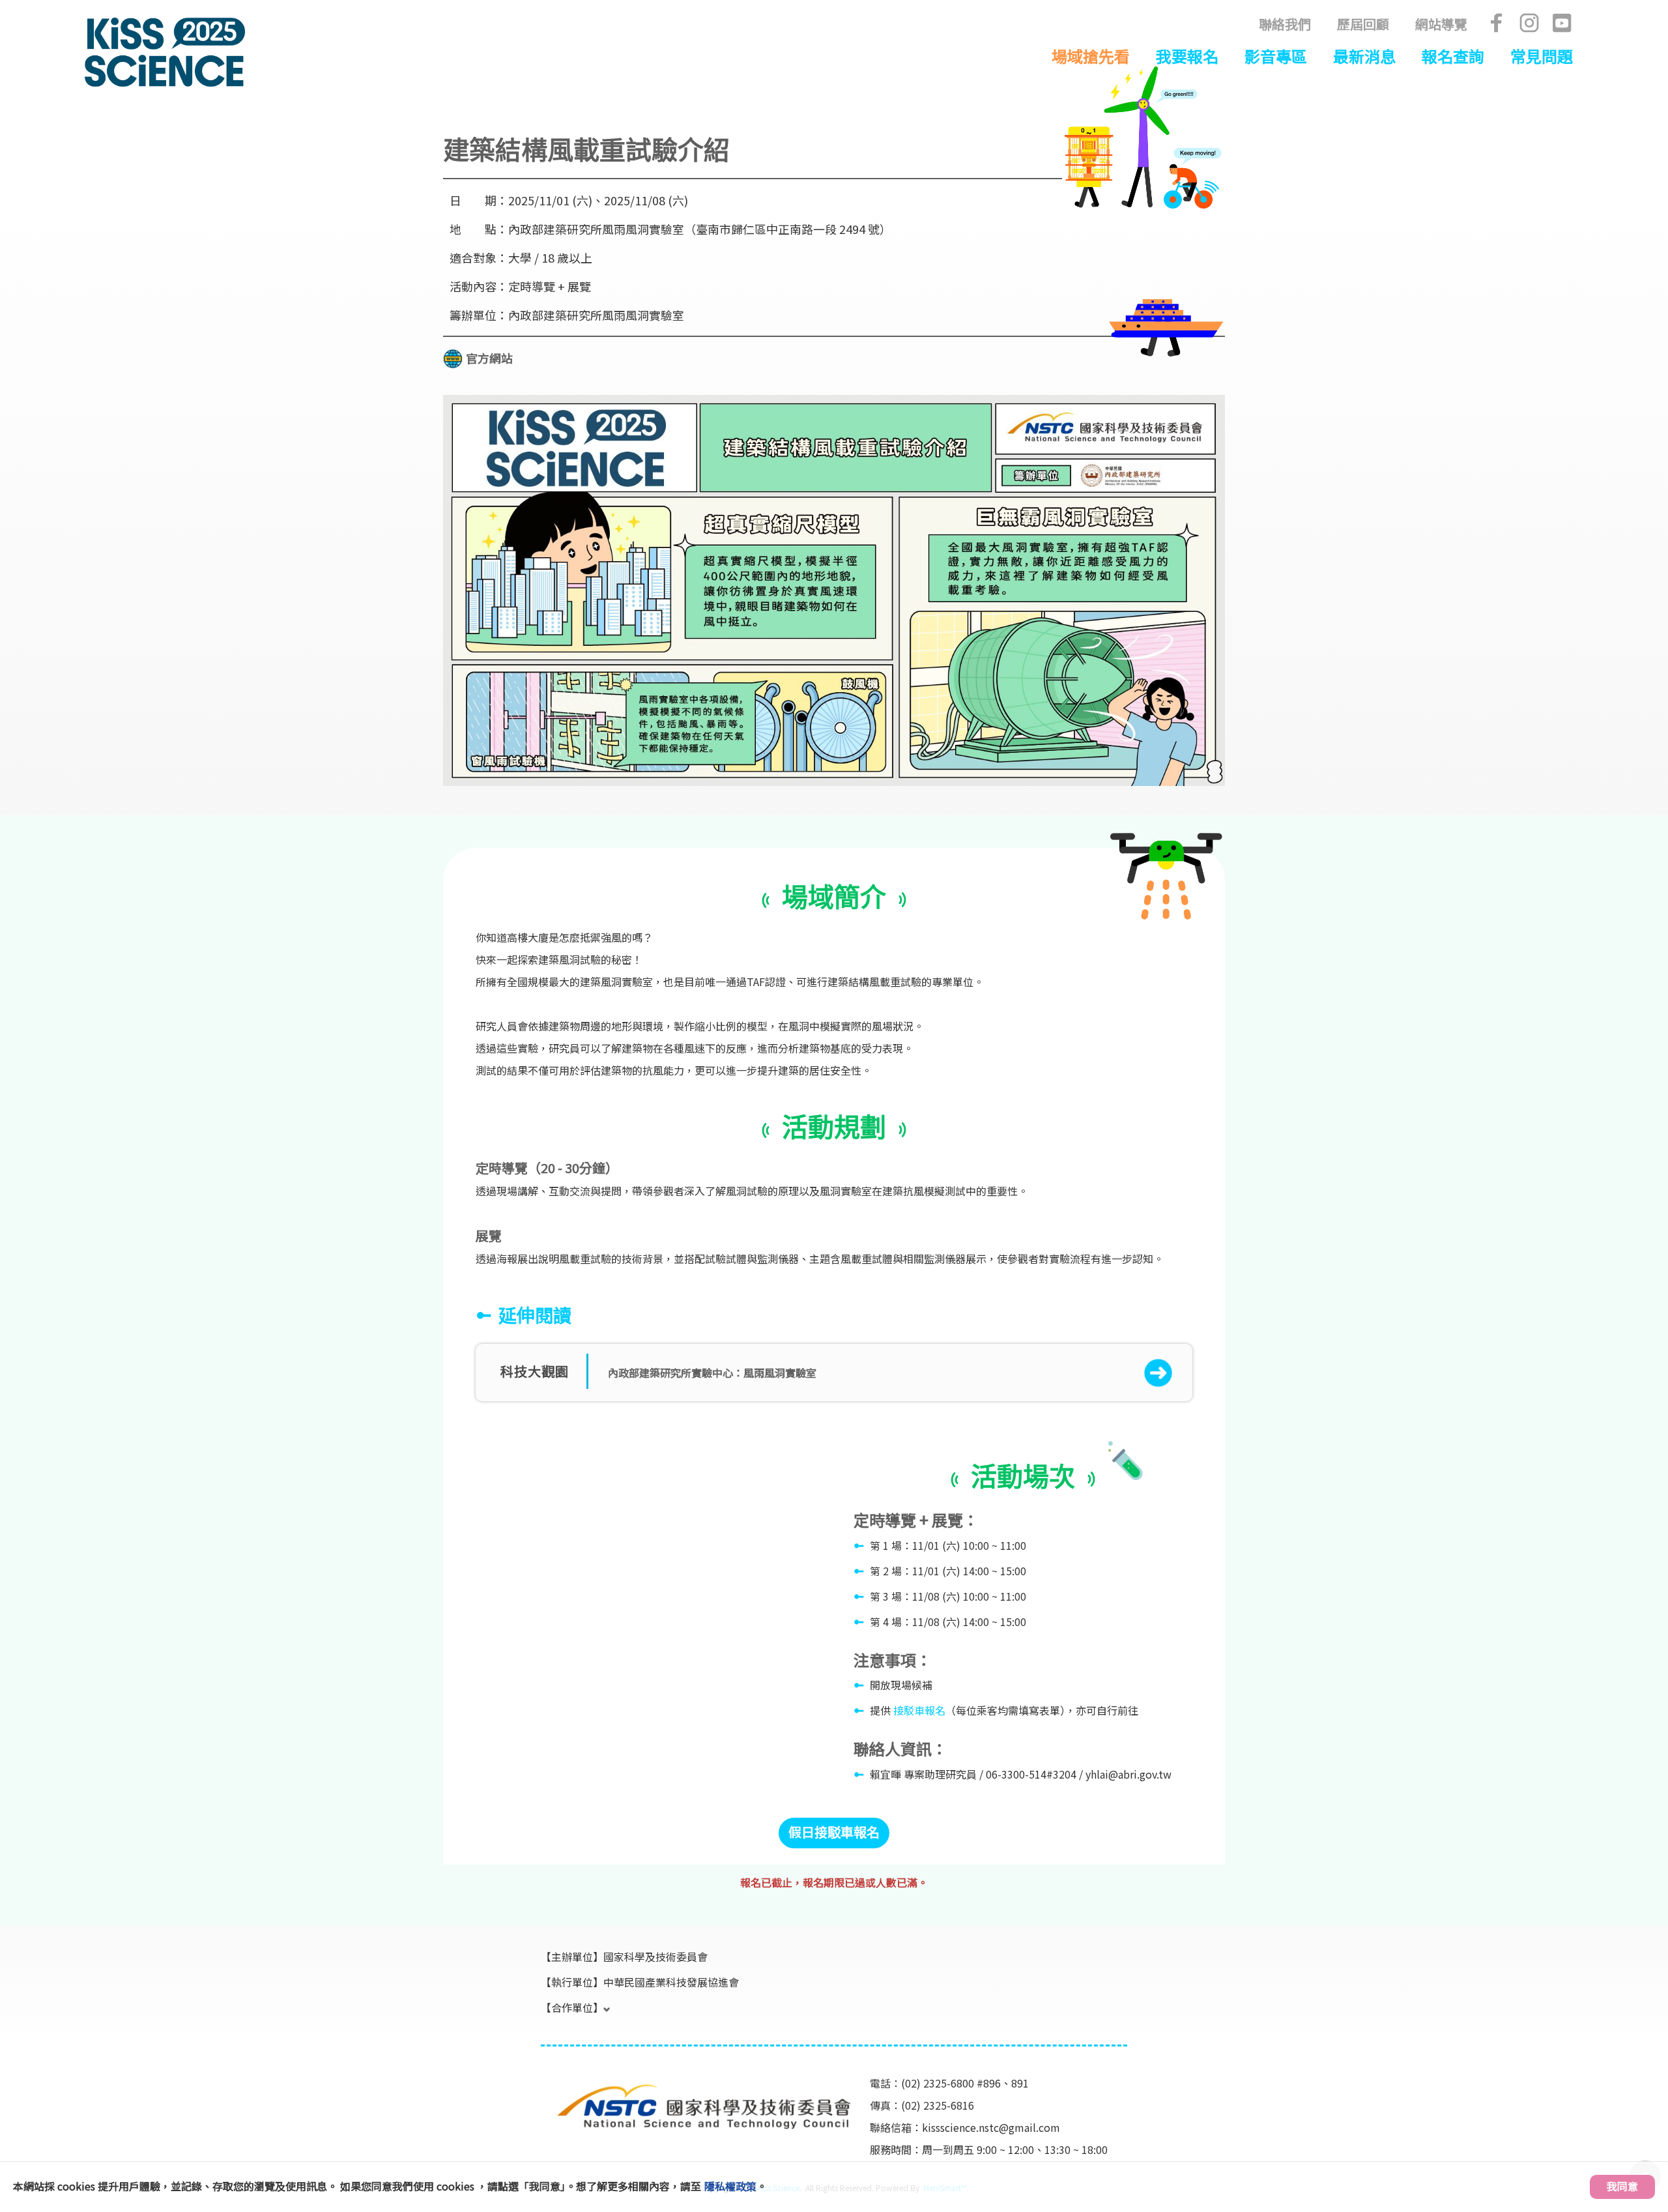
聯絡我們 (1285, 24)
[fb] (1497, 23)
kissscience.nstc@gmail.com (991, 2127)
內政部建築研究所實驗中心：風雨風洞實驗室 (712, 1373)
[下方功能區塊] (542, 2064)
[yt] (1562, 23)
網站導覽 (1441, 24)
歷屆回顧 (1363, 24)
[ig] (1529, 23)
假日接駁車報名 (834, 1832)
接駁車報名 (919, 1710)
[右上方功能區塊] (248, 21)
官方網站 (489, 358)
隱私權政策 (730, 2186)
